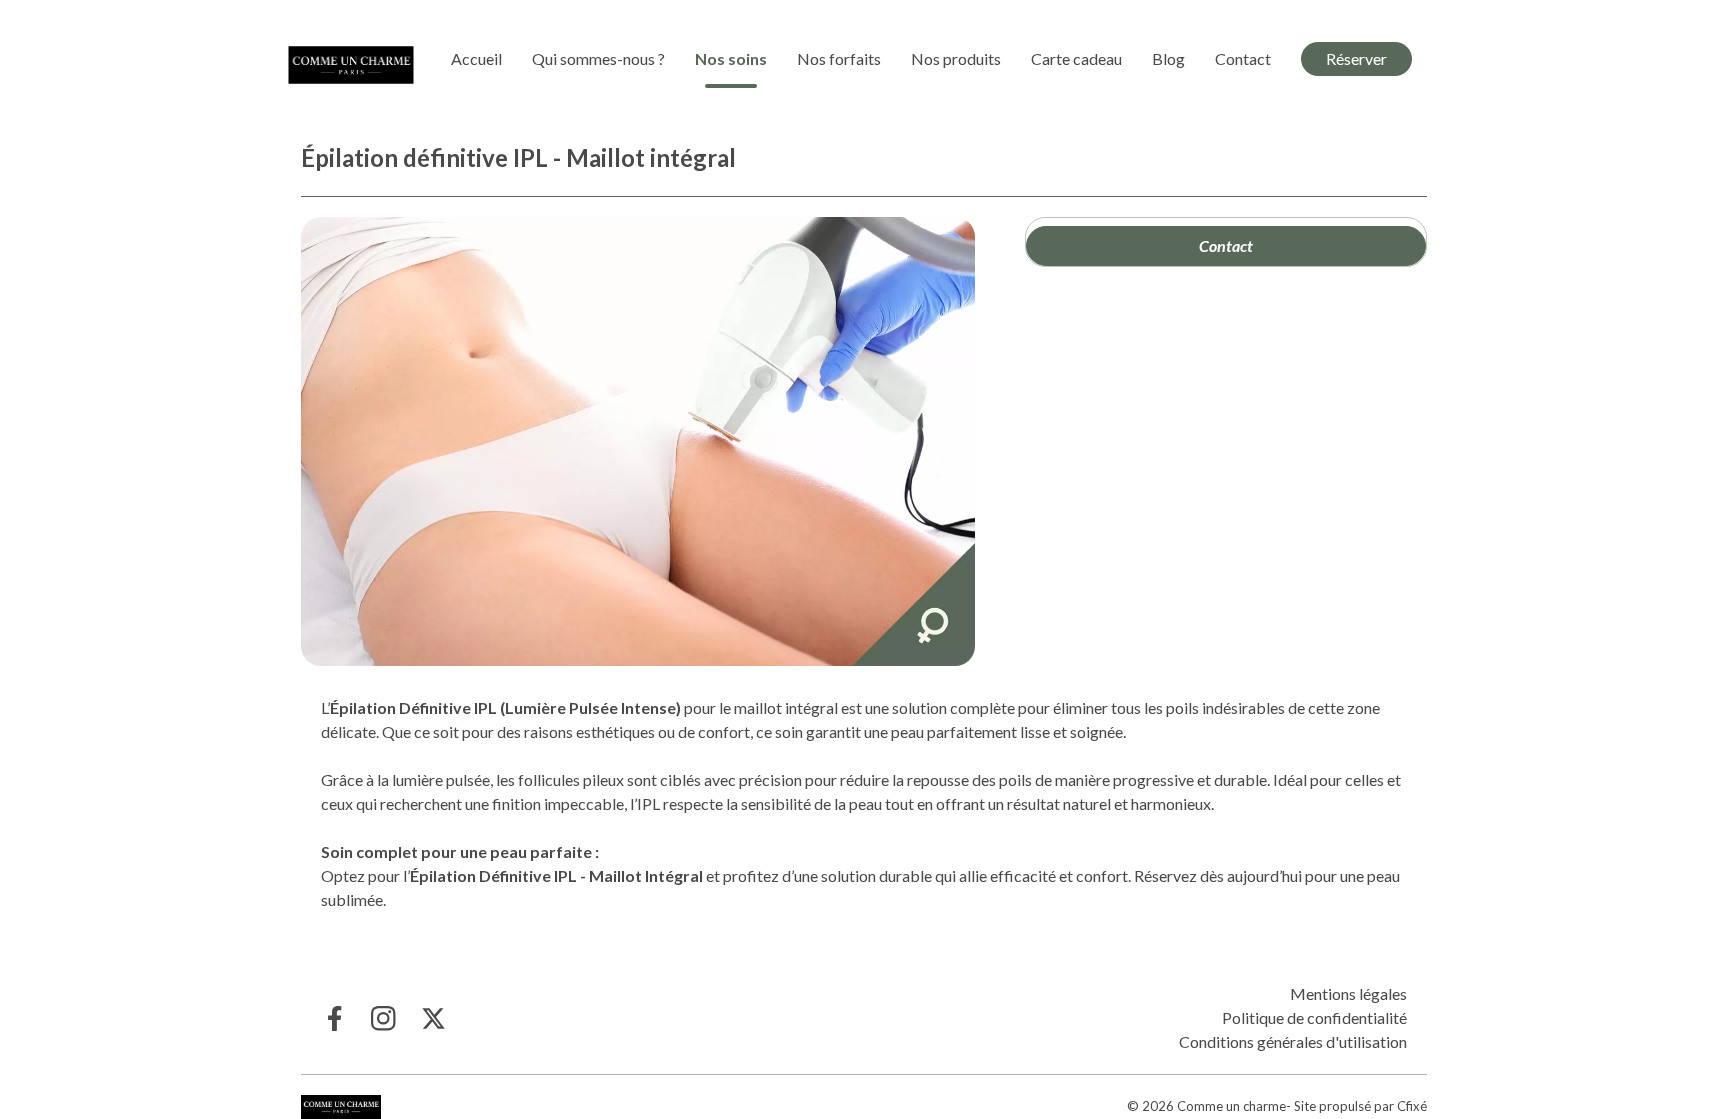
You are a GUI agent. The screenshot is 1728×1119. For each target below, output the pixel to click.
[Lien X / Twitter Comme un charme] (433, 1018)
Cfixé (1412, 1106)
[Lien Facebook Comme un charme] (333, 1018)
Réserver (1356, 58)
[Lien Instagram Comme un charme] (383, 1018)
